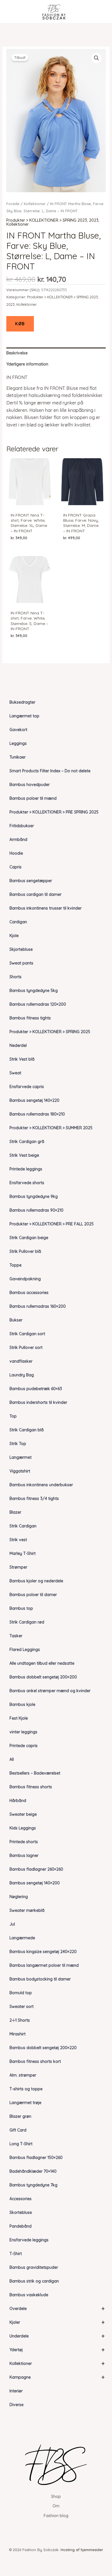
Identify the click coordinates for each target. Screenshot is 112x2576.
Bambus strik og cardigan (34, 2281)
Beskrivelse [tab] (17, 353)
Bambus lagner (24, 1855)
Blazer (15, 1512)
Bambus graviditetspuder (34, 2267)
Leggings (18, 743)
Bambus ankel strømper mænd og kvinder (50, 1691)
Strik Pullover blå (25, 1251)
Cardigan (18, 922)
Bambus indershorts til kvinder (38, 1402)
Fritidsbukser (22, 826)
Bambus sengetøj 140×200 (35, 1883)
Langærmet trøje (25, 2103)
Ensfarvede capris (27, 1087)
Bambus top (21, 1608)
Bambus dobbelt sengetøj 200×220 (43, 2048)
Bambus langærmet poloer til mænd (44, 1965)
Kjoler (57, 2322)
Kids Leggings (23, 1828)
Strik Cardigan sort (27, 1334)
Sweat (15, 1073)
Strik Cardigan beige (29, 1238)
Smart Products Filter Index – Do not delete (50, 771)
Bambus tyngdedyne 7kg (33, 2185)
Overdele (57, 2308)
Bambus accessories (29, 1293)
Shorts (16, 977)
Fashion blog (56, 2516)
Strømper (18, 1567)
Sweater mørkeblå (27, 1910)
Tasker (16, 1636)
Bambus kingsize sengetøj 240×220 (43, 1952)
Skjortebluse (21, 949)
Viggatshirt (20, 1471)
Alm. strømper (23, 2075)
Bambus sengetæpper (31, 881)
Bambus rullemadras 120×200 (38, 1004)
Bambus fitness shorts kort (35, 2061)
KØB (20, 324)
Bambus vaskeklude (29, 2295)
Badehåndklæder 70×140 (33, 2171)
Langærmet (21, 1457)
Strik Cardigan (23, 1526)
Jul (12, 1924)
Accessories (21, 2199)
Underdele (57, 2336)
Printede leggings (26, 1169)
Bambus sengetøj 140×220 (34, 1100)
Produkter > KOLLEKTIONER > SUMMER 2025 (51, 1128)
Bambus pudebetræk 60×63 (36, 1389)
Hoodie (16, 853)
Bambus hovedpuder (30, 785)
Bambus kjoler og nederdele (36, 1581)
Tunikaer (18, 757)
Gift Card (18, 2130)
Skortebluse (21, 2212)
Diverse (17, 2405)
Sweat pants (21, 963)
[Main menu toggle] (13, 12)
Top (13, 1416)
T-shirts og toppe (26, 2089)
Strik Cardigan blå (27, 1430)
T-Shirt (16, 2254)
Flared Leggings (25, 1650)
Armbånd (18, 840)
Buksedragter (22, 702)
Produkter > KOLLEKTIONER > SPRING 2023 (47, 220)
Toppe (16, 1265)
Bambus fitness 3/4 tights (34, 1499)
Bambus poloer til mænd (33, 798)
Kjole (14, 936)
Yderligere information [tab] (27, 364)
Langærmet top (24, 716)
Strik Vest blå (22, 1059)
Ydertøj (57, 2350)
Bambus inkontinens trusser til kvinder (46, 908)
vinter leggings (23, 1732)
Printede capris (24, 1746)
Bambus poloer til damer (33, 1595)
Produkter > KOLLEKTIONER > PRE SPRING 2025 (54, 812)
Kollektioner (57, 2363)
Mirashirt (18, 2034)
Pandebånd (21, 2226)
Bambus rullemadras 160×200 (38, 1306)
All (12, 1759)
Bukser (16, 1320)
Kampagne (57, 2377)
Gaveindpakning (25, 1279)
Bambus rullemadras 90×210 (36, 1210)
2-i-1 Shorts (20, 2020)
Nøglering (19, 1897)
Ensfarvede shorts (27, 1183)
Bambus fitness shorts (31, 1787)
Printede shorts (24, 1842)
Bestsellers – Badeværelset (35, 1773)
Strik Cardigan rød (27, 1622)
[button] (96, 58)
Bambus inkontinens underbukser (41, 1485)
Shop (56, 2496)
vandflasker (21, 1361)
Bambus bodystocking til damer (40, 1979)
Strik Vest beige (24, 1155)
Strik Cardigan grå (27, 1142)
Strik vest (18, 1540)
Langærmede (22, 1938)
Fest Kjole (19, 1718)
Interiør (16, 2391)
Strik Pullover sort (26, 1347)
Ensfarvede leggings (29, 2240)
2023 (94, 220)
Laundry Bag (22, 1375)
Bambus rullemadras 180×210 (37, 1114)
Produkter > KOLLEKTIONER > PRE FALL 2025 (52, 1224)
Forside (13, 204)
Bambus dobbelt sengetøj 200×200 (43, 1677)
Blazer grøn (20, 2116)
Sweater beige (23, 1814)
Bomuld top (21, 1993)
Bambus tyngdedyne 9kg (34, 1196)
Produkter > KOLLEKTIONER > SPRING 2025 (50, 1032)
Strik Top (18, 1444)
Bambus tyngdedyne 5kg (34, 991)
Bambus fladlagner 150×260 (36, 2158)
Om (56, 2506)
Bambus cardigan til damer (35, 894)
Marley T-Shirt (23, 1553)
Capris (16, 867)
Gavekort (18, 730)
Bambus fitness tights (30, 1018)
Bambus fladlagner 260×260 (36, 1869)
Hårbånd (18, 1801)
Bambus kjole (22, 1704)
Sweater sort (22, 2007)
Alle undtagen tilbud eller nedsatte (42, 1663)
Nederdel (18, 1045)
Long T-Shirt (21, 2144)
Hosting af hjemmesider (82, 2550)
